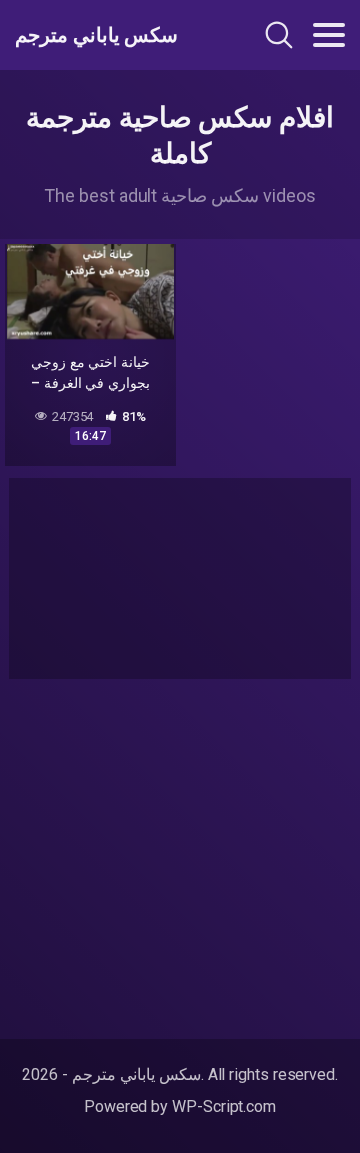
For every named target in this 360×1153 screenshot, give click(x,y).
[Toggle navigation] (329, 35)
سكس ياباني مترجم (96, 35)
